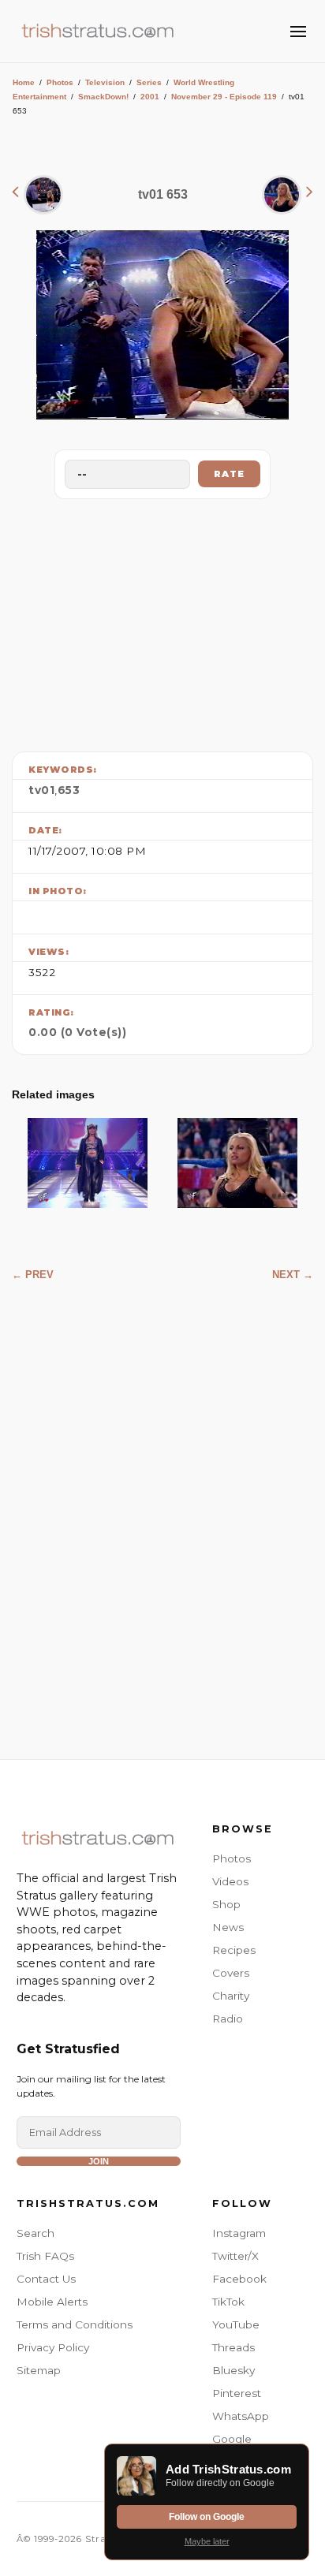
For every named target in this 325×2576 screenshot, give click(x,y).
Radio (228, 2019)
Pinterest (237, 2393)
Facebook (239, 2279)
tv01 (41, 790)
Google (232, 2439)
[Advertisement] (162, 621)
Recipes (234, 1950)
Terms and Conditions (75, 2324)
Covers (231, 1973)
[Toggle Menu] (298, 32)
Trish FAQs (45, 2256)
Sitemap (39, 2370)
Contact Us (46, 2279)
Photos (60, 82)
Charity (231, 1996)
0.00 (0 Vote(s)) (77, 1032)
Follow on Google (207, 2517)
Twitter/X (235, 2256)
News (228, 1927)
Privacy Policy (53, 2347)
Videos (230, 1881)
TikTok (228, 2302)
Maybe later (207, 2541)
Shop (226, 1904)
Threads (233, 2347)
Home (24, 82)
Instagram (239, 2233)
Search (35, 2233)
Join (99, 2161)
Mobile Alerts (52, 2302)
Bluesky (233, 2370)
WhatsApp (241, 2416)
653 (69, 790)
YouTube (236, 2324)
